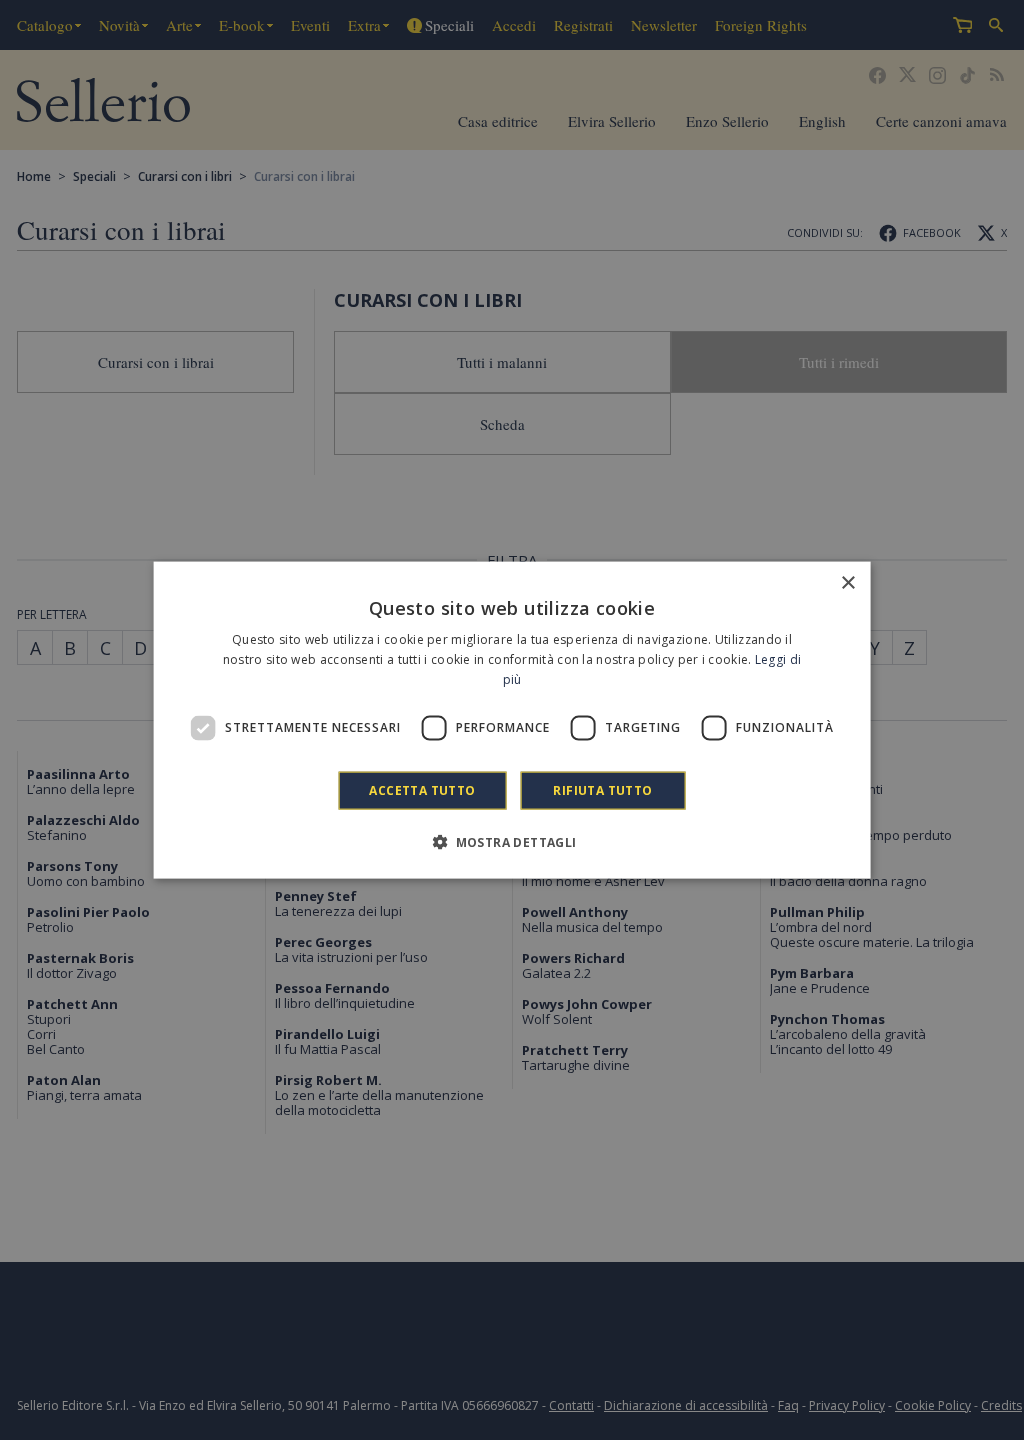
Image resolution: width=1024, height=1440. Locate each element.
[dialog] (512, 720)
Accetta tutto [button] (422, 789)
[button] (511, 841)
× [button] (847, 583)
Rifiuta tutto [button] (602, 789)
